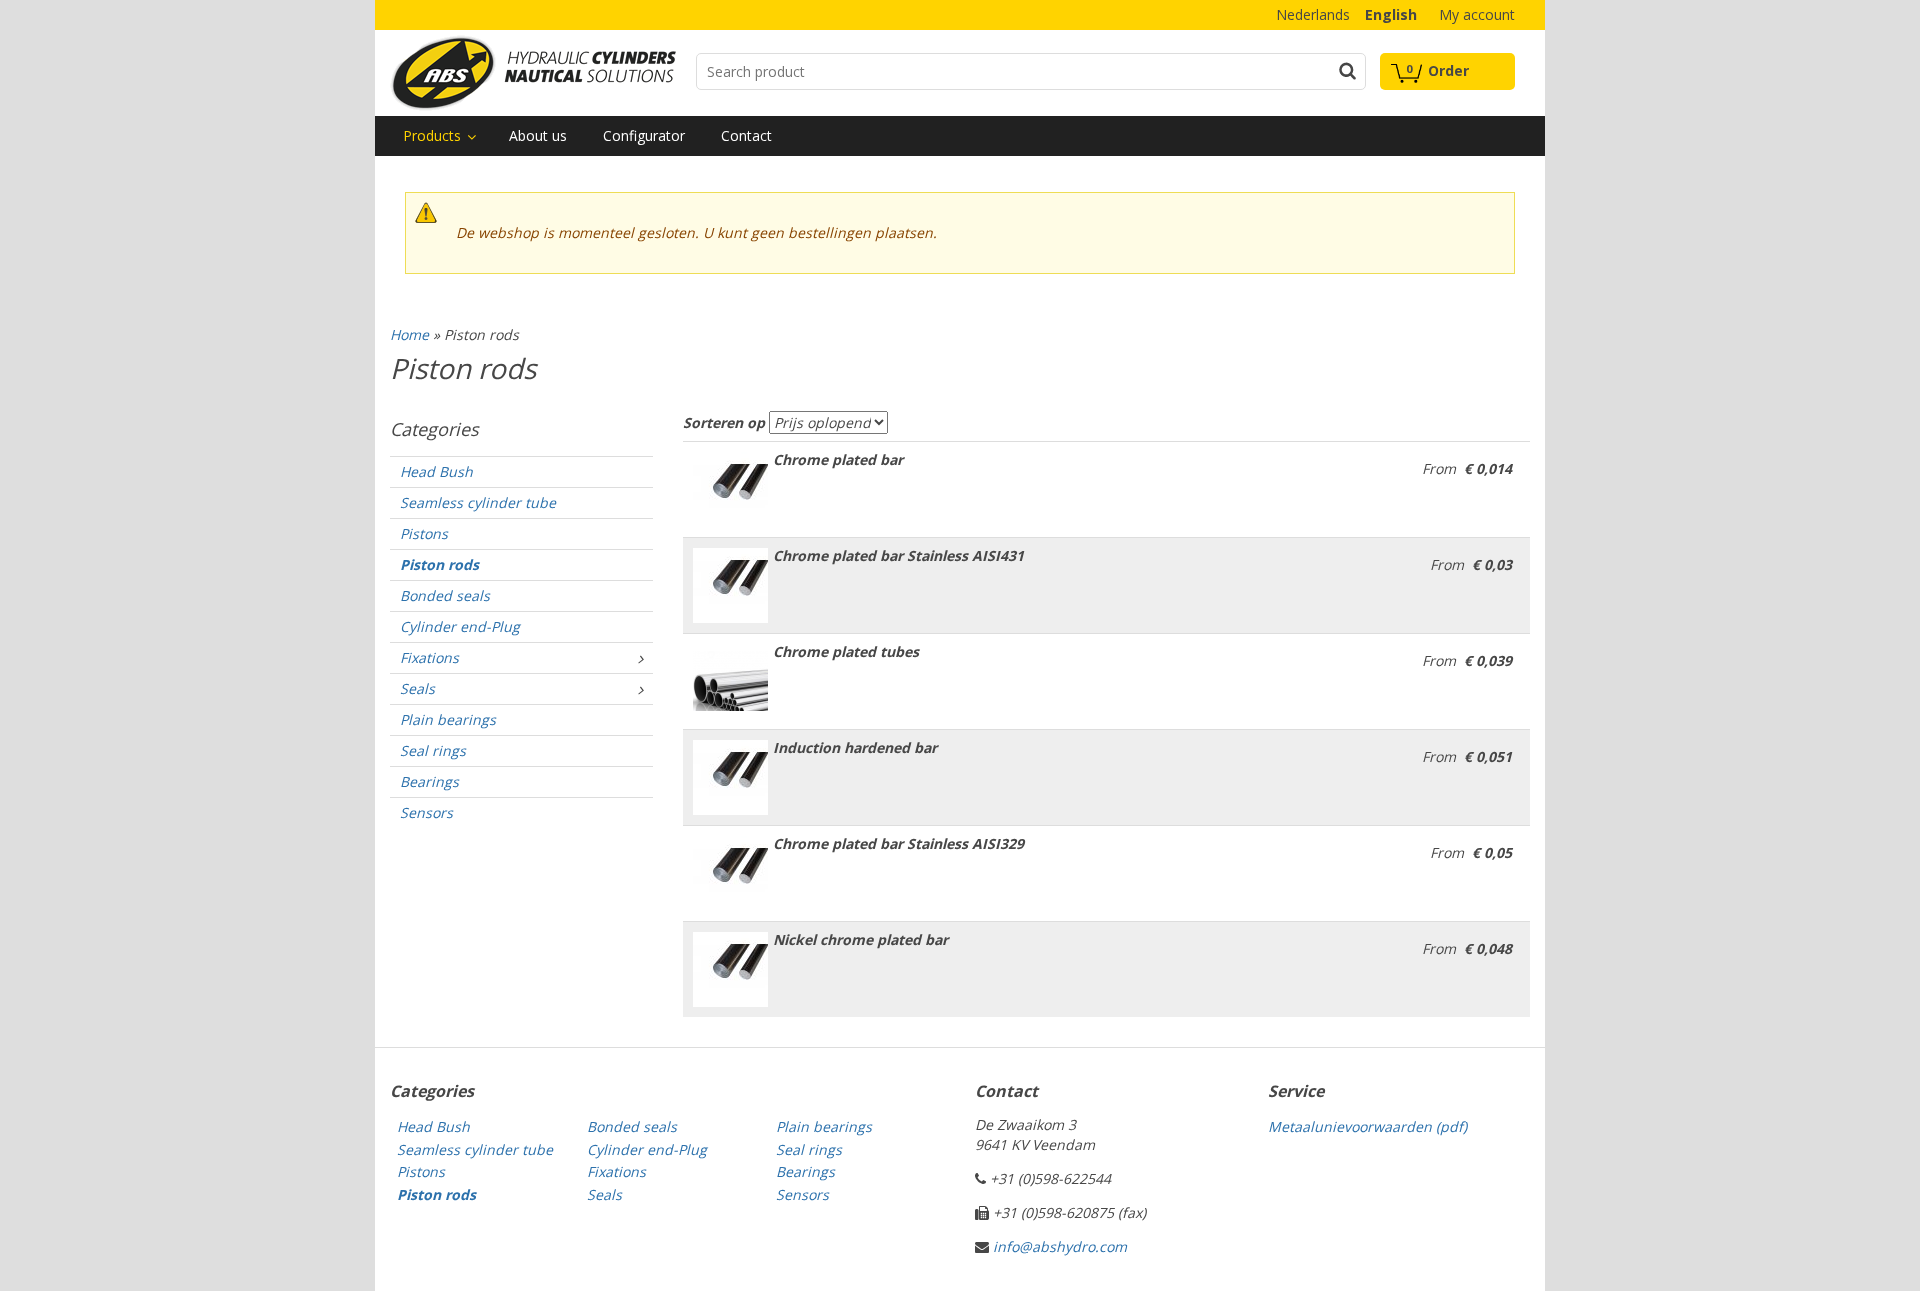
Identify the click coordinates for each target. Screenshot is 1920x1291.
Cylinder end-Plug (460, 626)
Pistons (424, 533)
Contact (746, 135)
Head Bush (436, 471)
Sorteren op (724, 422)
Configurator (644, 135)
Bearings (429, 781)
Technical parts (533, 73)
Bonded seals (445, 595)
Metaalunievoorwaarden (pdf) (1367, 1126)
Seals (417, 688)
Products (432, 135)
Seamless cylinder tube (478, 502)
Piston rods (439, 564)
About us (538, 135)
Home (409, 334)
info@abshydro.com (1060, 1246)
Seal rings (433, 750)
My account (1477, 14)
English (1391, 14)
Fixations (429, 657)
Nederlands (1313, 14)
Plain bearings (448, 719)
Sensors (426, 812)
